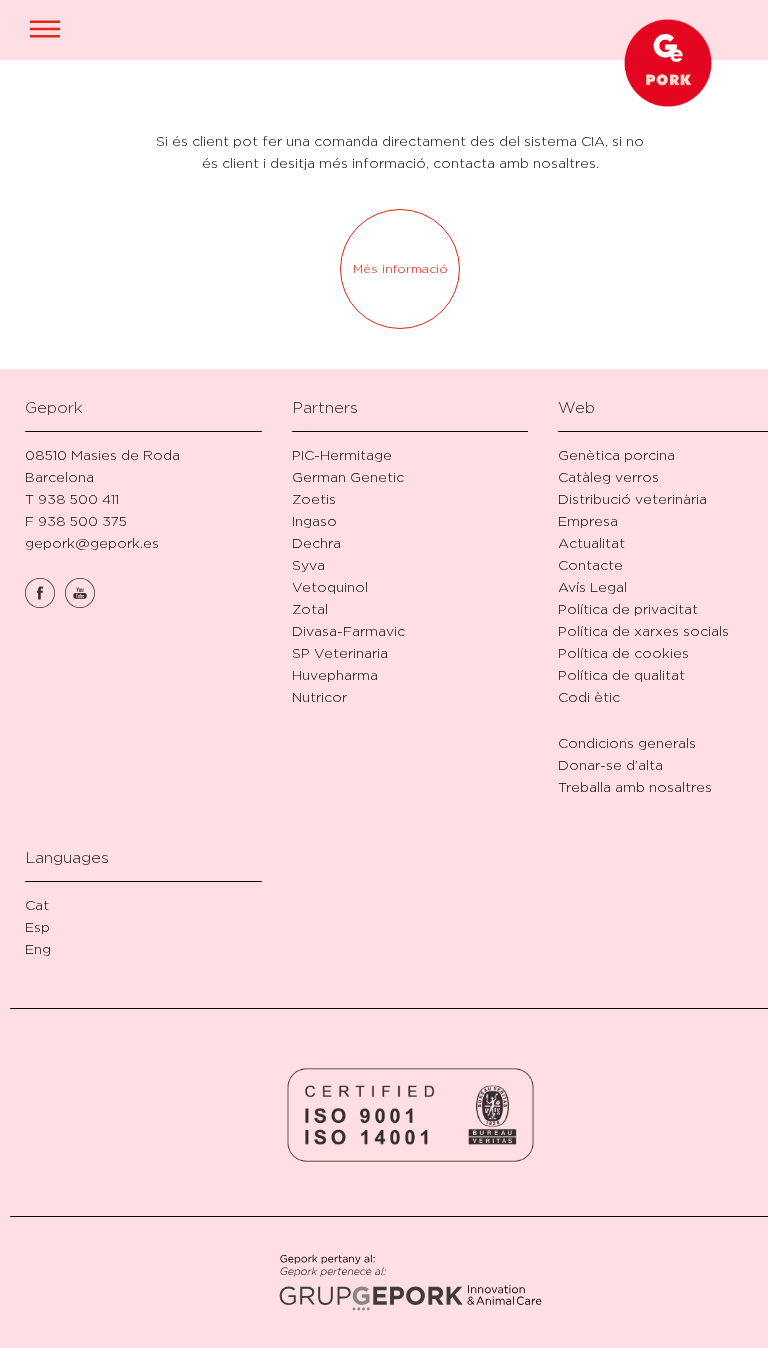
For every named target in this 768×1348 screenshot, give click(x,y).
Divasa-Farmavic (348, 630)
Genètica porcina (616, 454)
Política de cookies (623, 652)
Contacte (590, 564)
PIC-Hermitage (342, 454)
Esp (37, 926)
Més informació (400, 268)
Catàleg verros (608, 476)
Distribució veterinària (632, 498)
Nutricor (319, 696)
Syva (308, 564)
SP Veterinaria (340, 652)
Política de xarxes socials (643, 630)
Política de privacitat (628, 608)
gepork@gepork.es (92, 542)
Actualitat (591, 542)
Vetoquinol (330, 586)
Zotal (310, 608)
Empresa (588, 520)
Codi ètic (589, 696)
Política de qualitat (621, 674)
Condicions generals (627, 742)
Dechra (316, 542)
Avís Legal (592, 586)
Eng (38, 948)
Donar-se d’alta (610, 764)
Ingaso (314, 520)
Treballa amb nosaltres (635, 786)
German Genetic (348, 476)
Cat (37, 904)
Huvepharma (335, 674)
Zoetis (314, 498)
